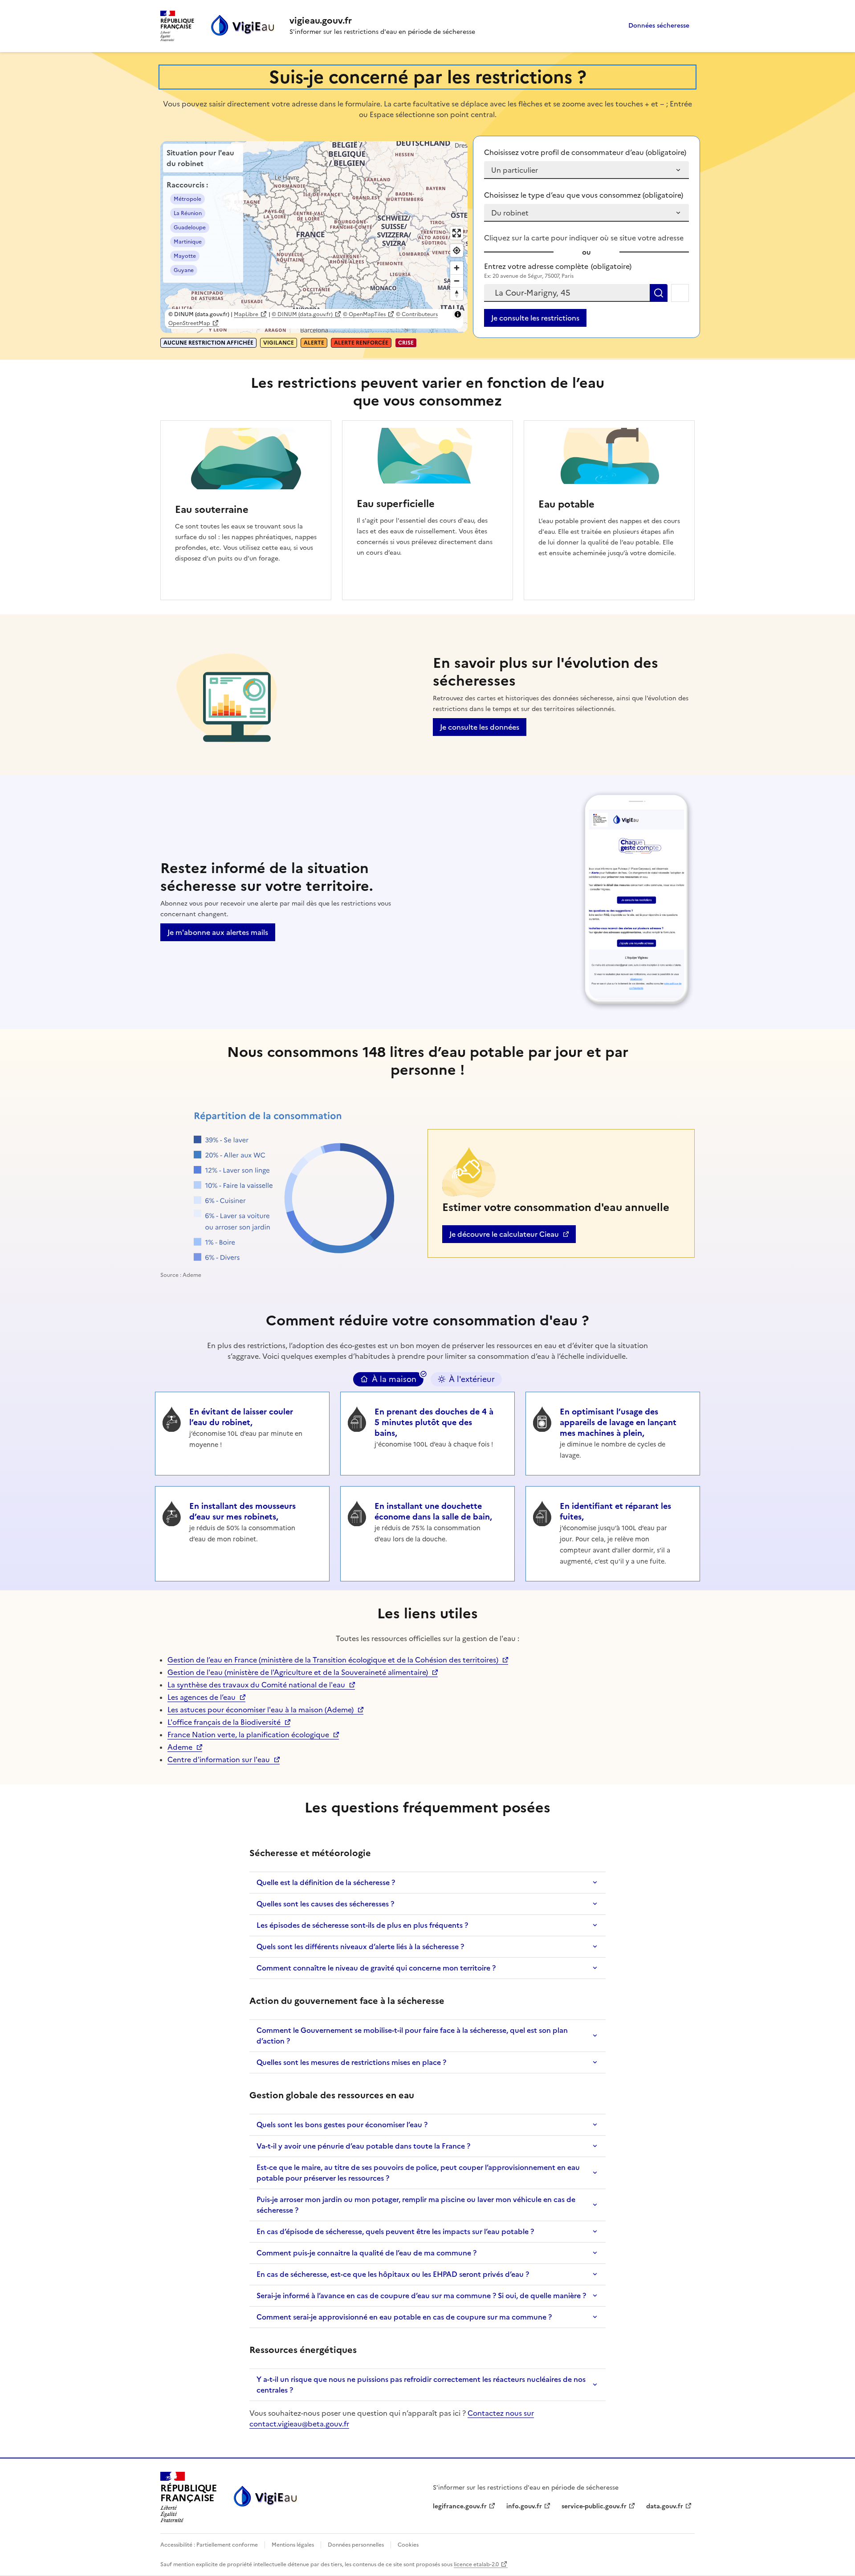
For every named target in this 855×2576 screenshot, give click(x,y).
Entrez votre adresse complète (558, 266)
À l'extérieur (472, 1379)
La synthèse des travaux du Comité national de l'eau (256, 1685)
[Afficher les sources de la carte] (458, 314)
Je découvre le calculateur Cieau (504, 1236)
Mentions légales (293, 2545)
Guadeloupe (190, 228)
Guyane (184, 270)
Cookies (407, 2545)
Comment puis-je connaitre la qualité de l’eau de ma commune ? (366, 2253)
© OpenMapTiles (364, 314)
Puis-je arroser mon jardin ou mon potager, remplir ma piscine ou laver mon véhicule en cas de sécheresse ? (416, 2205)
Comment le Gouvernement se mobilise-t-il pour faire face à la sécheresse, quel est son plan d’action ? (412, 2036)
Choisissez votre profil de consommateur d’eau (585, 152)
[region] (314, 237)
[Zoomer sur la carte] (457, 268)
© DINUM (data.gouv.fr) (302, 314)
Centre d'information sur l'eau (219, 1759)
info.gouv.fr (529, 2506)
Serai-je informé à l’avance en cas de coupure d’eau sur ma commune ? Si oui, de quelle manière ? (421, 2296)
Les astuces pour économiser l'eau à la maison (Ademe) (261, 1710)
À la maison (394, 1379)
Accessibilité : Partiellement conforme (210, 2545)
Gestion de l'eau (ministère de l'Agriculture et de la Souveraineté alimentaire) (298, 1672)
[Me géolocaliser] (680, 293)
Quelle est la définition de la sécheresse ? (326, 1882)
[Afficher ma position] (457, 250)
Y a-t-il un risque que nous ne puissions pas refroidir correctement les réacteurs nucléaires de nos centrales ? (421, 2385)
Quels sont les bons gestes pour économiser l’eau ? (342, 2125)
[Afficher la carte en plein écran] (457, 233)
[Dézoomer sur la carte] (457, 281)
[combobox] (567, 293)
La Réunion (188, 213)
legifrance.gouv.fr (460, 2506)
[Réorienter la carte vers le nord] (457, 294)
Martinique (188, 242)
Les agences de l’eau (202, 1697)
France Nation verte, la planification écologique (248, 1735)
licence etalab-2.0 (476, 2564)
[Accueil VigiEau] (265, 2497)
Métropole (187, 199)
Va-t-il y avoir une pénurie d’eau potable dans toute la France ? (363, 2146)
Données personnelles (356, 2545)
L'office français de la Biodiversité (224, 1722)
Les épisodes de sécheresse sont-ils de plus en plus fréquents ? (362, 1925)
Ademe (185, 1747)
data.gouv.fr (669, 2506)
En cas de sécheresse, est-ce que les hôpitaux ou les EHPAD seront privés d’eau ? (393, 2274)
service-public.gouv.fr (594, 2506)
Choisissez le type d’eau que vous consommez (584, 195)
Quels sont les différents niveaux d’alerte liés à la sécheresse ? (360, 1946)
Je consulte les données (480, 727)
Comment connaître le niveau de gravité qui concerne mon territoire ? (376, 1968)
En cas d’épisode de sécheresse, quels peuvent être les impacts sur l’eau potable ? (395, 2231)
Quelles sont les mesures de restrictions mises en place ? (351, 2062)
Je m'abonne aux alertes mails (218, 932)
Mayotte (185, 256)
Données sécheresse (659, 26)
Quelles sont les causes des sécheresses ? (325, 1904)
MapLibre (246, 314)
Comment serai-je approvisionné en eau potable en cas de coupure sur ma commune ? (404, 2317)
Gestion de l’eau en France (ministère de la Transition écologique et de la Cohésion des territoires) (333, 1660)
